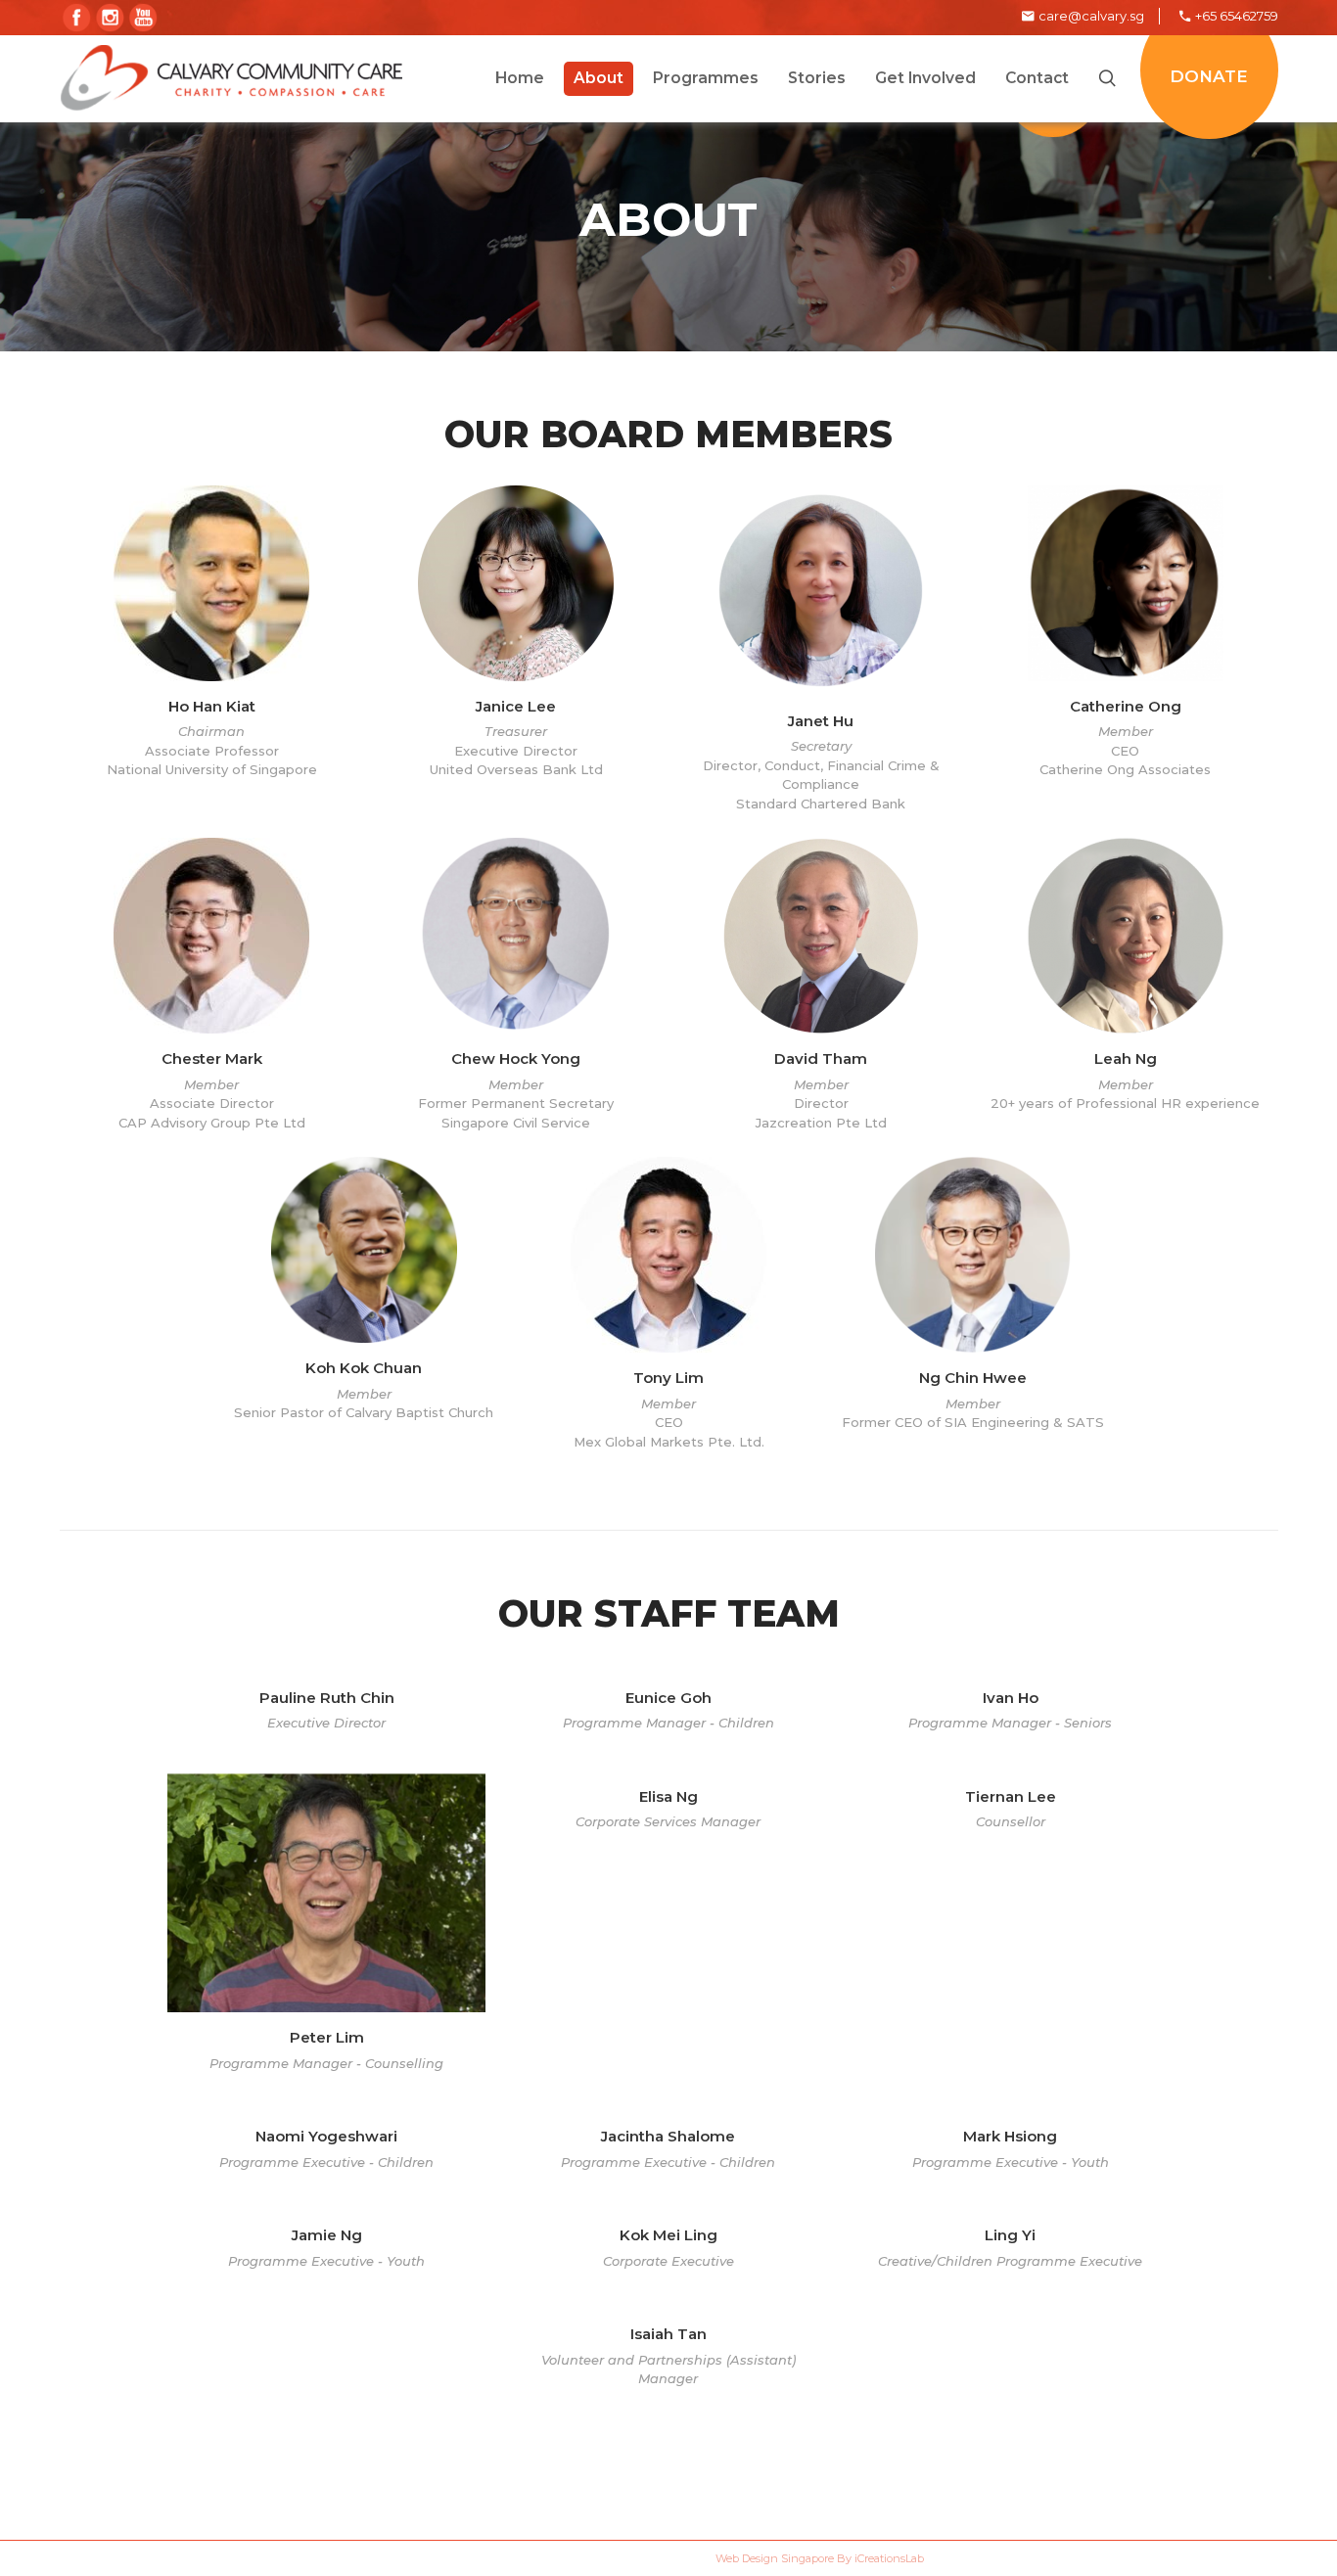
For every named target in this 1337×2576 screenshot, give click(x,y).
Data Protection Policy (872, 2458)
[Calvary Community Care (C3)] (231, 78)
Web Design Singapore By (820, 2558)
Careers (361, 2458)
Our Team (475, 2458)
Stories (587, 2458)
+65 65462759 (1237, 16)
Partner (693, 2458)
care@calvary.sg (1091, 16)
